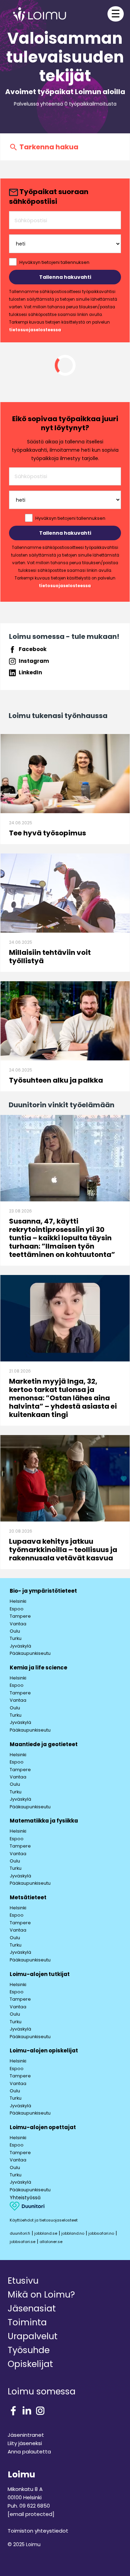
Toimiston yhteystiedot (38, 2531)
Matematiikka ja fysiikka (44, 1821)
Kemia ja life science (38, 1668)
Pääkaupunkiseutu (30, 1653)
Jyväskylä (20, 1646)
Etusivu (23, 2281)
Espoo (17, 1609)
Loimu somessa (42, 2391)
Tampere (20, 1616)
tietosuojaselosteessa (35, 330)
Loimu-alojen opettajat (43, 2127)
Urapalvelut (33, 2336)
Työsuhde (29, 2350)
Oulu (15, 1631)
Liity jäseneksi (25, 2443)
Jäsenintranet (26, 2435)
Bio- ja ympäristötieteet (43, 1591)
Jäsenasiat (32, 2308)
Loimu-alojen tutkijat (40, 1974)
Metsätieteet (28, 1897)
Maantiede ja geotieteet (44, 1744)
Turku (16, 1638)
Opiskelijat (30, 2364)
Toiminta (27, 2322)
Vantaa (18, 1624)
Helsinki (18, 1601)
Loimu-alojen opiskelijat (44, 2050)
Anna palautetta (29, 2452)
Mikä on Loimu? (41, 2295)
